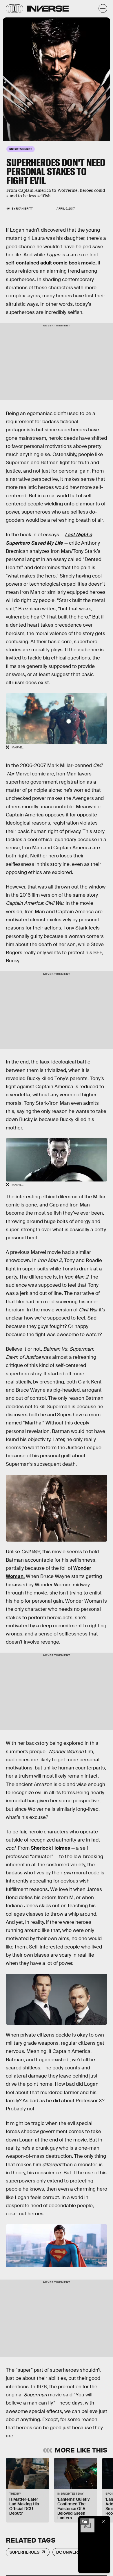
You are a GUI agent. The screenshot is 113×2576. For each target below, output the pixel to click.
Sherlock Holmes (50, 1848)
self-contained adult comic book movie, (51, 263)
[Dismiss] (104, 2521)
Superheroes (24, 2552)
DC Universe (70, 2552)
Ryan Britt (24, 209)
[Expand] (85, 2521)
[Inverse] (48, 9)
